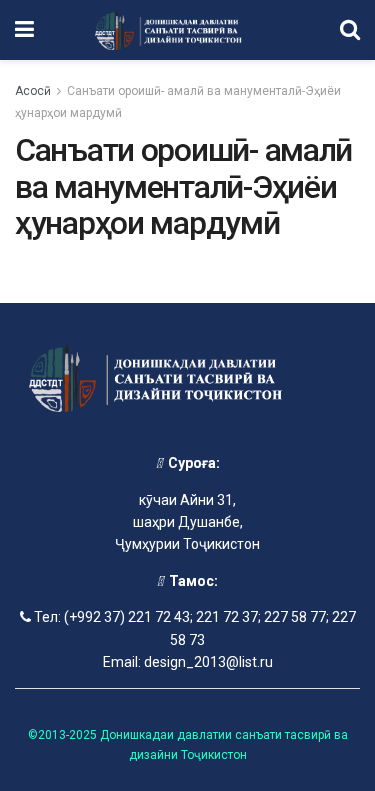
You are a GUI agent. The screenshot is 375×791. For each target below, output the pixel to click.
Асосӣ (33, 91)
